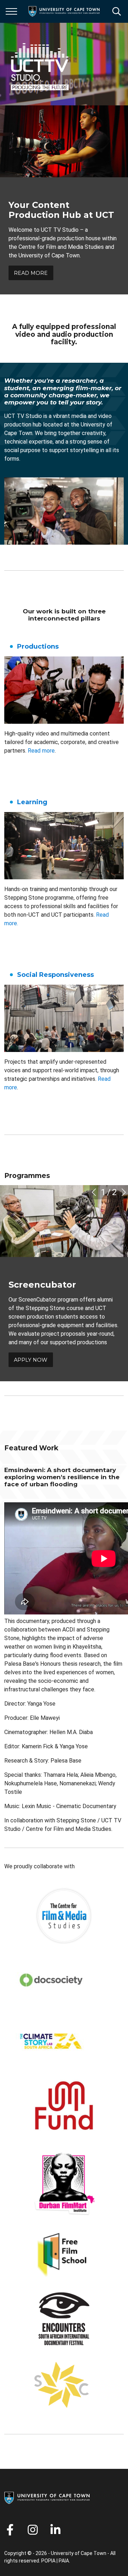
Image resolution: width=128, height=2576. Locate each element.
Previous (94, 1192)
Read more (41, 751)
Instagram (33, 2530)
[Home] (47, 2497)
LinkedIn (55, 2530)
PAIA (64, 2561)
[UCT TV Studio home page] (40, 64)
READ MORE (31, 273)
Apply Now (31, 1360)
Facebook (10, 2530)
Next (124, 1192)
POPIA (48, 2561)
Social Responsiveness (55, 975)
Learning (32, 802)
